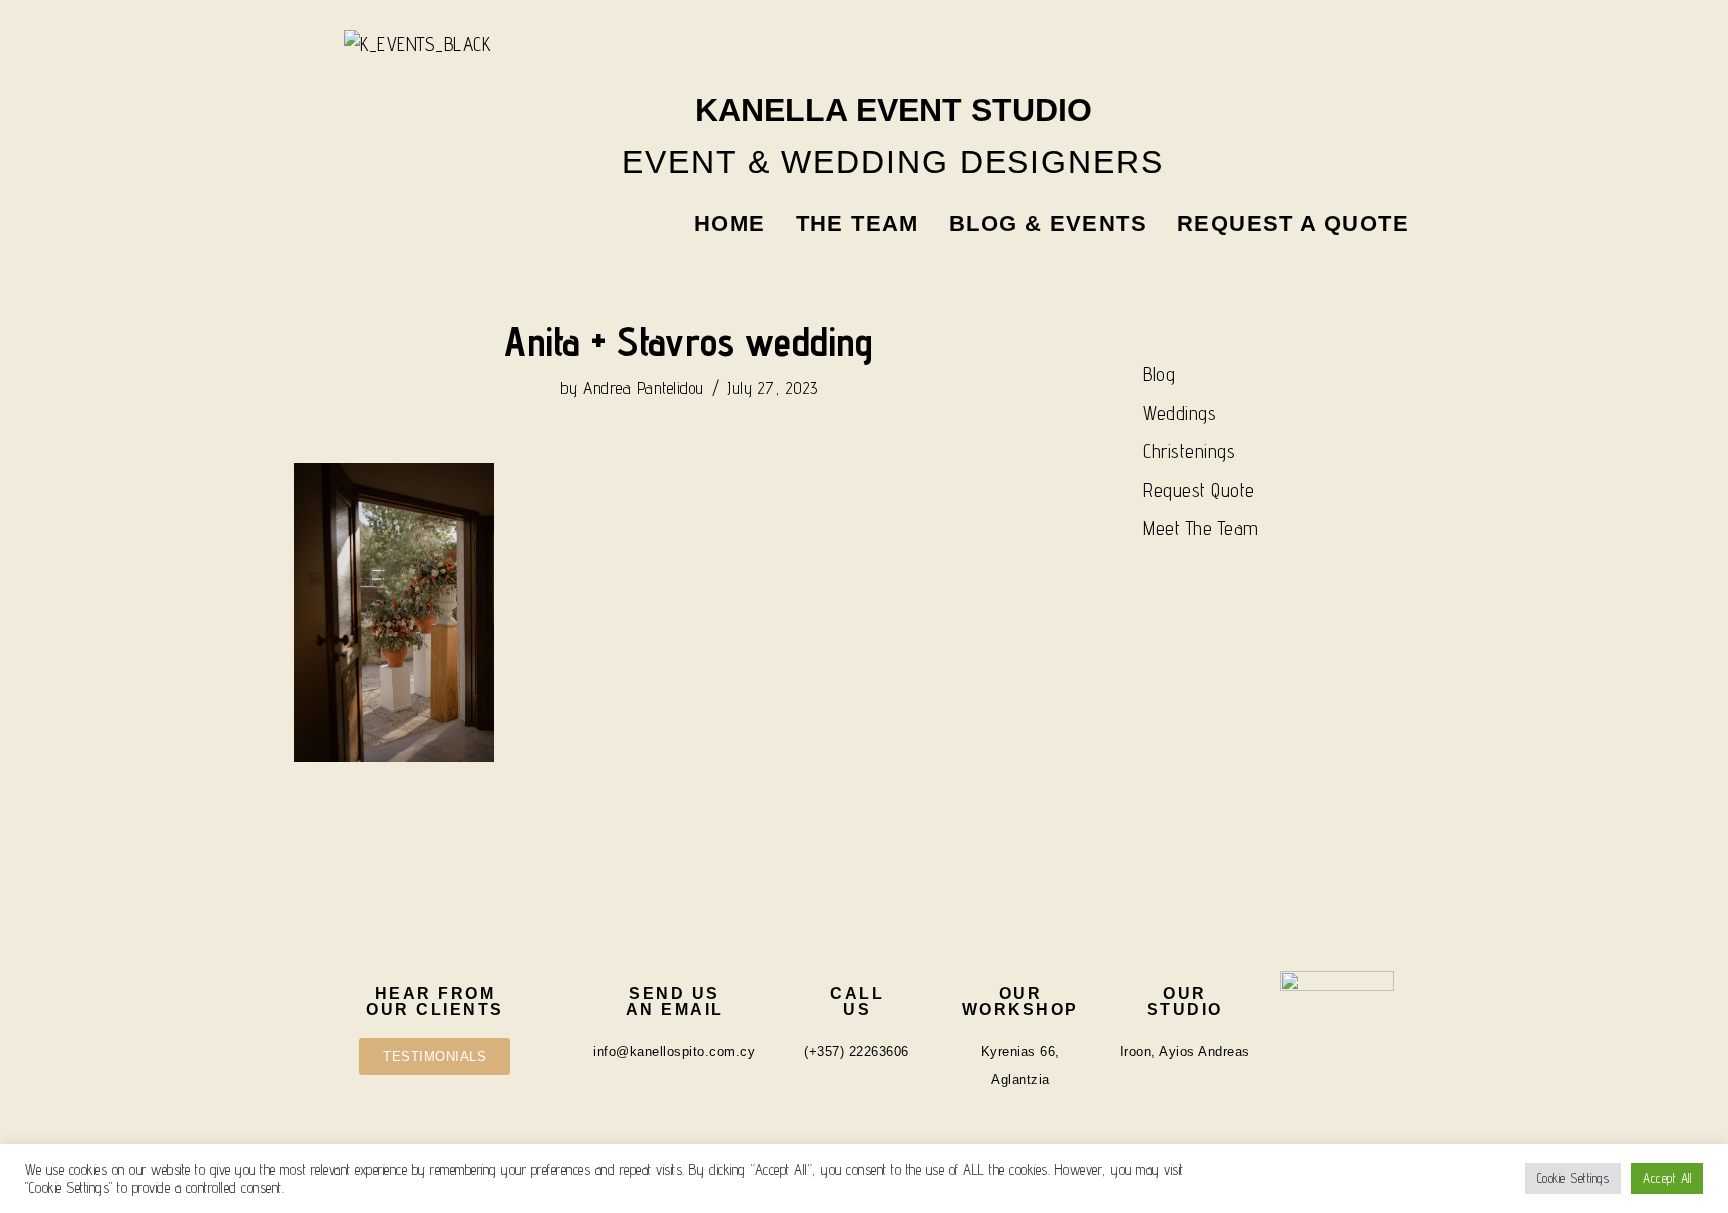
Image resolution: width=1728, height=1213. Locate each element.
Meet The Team (1201, 528)
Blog (1159, 374)
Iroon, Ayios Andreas (1185, 1051)
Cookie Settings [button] (1573, 1178)
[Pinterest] (1389, 54)
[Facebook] (1335, 54)
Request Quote (1199, 490)
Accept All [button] (1667, 1178)
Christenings (1189, 451)
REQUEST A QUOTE (1293, 223)
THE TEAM (857, 223)
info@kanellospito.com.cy (674, 1051)
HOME (730, 223)
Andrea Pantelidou (643, 388)
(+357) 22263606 (856, 1051)
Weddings (1179, 413)
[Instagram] (1282, 54)
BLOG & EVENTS (1048, 223)
